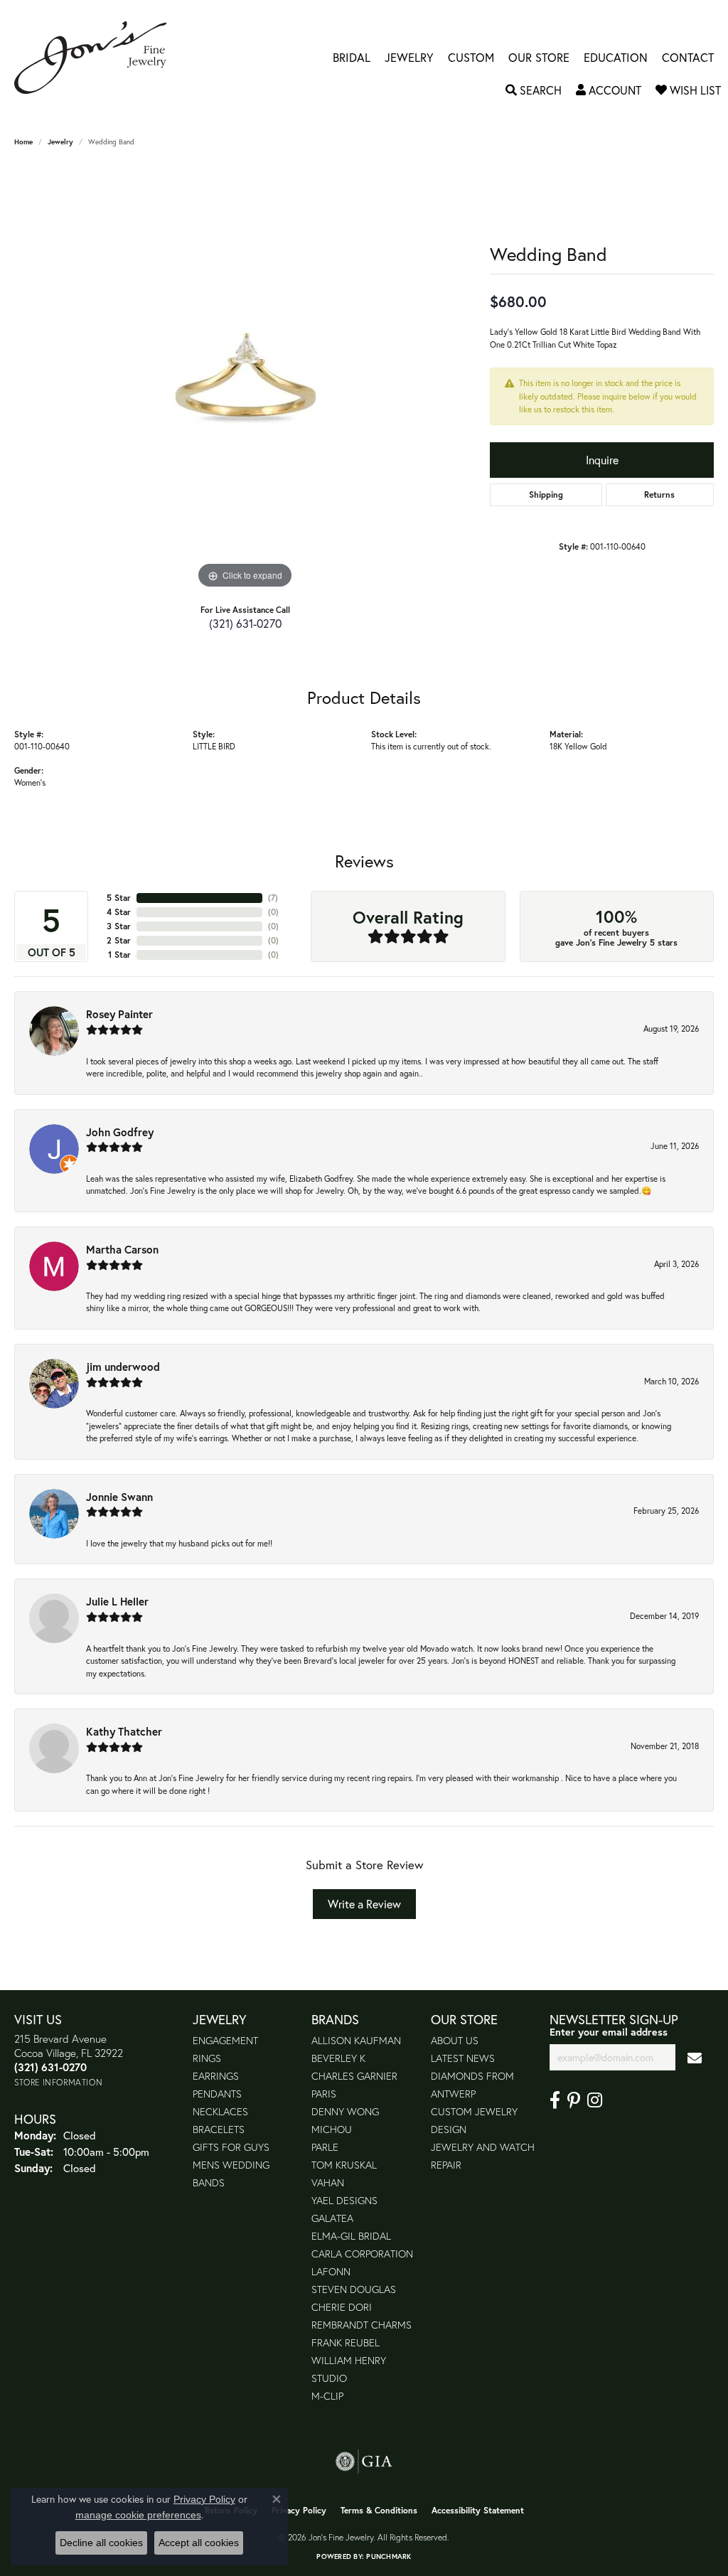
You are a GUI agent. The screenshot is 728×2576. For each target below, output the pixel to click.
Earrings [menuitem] (216, 2076)
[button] (534, 90)
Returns (659, 495)
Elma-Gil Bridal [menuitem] (351, 2236)
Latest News (463, 2058)
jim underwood (123, 1367)
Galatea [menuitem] (332, 2218)
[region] (245, 379)
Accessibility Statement (478, 2510)
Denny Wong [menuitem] (345, 2111)
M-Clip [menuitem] (327, 2396)
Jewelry (409, 58)
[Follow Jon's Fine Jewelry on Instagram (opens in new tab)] (595, 2100)
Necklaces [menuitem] (220, 2111)
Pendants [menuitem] (217, 2094)
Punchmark (389, 2556)
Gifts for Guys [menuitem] (231, 2147)
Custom (471, 58)
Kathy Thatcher (124, 1731)
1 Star (119, 955)
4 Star (119, 912)
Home (23, 142)
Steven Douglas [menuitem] (354, 2289)
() (273, 898)
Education (616, 58)
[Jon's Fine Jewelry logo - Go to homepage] (97, 58)
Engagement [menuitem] (225, 2040)
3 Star (119, 926)
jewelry (60, 142)
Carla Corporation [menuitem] (362, 2254)
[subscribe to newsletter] (695, 2057)
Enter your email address (609, 2032)
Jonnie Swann (119, 1497)
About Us (455, 2040)
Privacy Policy (299, 2510)
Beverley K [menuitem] (338, 2058)
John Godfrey (120, 1132)
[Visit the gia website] (364, 2462)
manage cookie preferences (138, 2515)
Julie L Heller (117, 1601)
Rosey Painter (119, 1014)
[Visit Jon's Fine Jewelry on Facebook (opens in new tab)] (555, 2100)
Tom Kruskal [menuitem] (344, 2165)
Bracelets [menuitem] (219, 2129)
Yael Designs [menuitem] (344, 2200)
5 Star (119, 898)
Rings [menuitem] (207, 2058)
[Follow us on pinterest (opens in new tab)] (574, 2100)
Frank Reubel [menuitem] (346, 2342)
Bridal (352, 58)
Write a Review (364, 1904)
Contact (688, 58)
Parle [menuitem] (325, 2147)
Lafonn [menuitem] (331, 2271)
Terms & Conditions (379, 2510)
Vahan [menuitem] (328, 2182)
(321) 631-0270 (245, 623)
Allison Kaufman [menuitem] (356, 2040)
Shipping (546, 495)
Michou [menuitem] (332, 2129)
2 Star (119, 940)
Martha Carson (122, 1249)
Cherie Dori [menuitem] (342, 2307)
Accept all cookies (199, 2543)
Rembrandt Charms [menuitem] (362, 2325)
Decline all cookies (101, 2543)
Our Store (539, 58)
